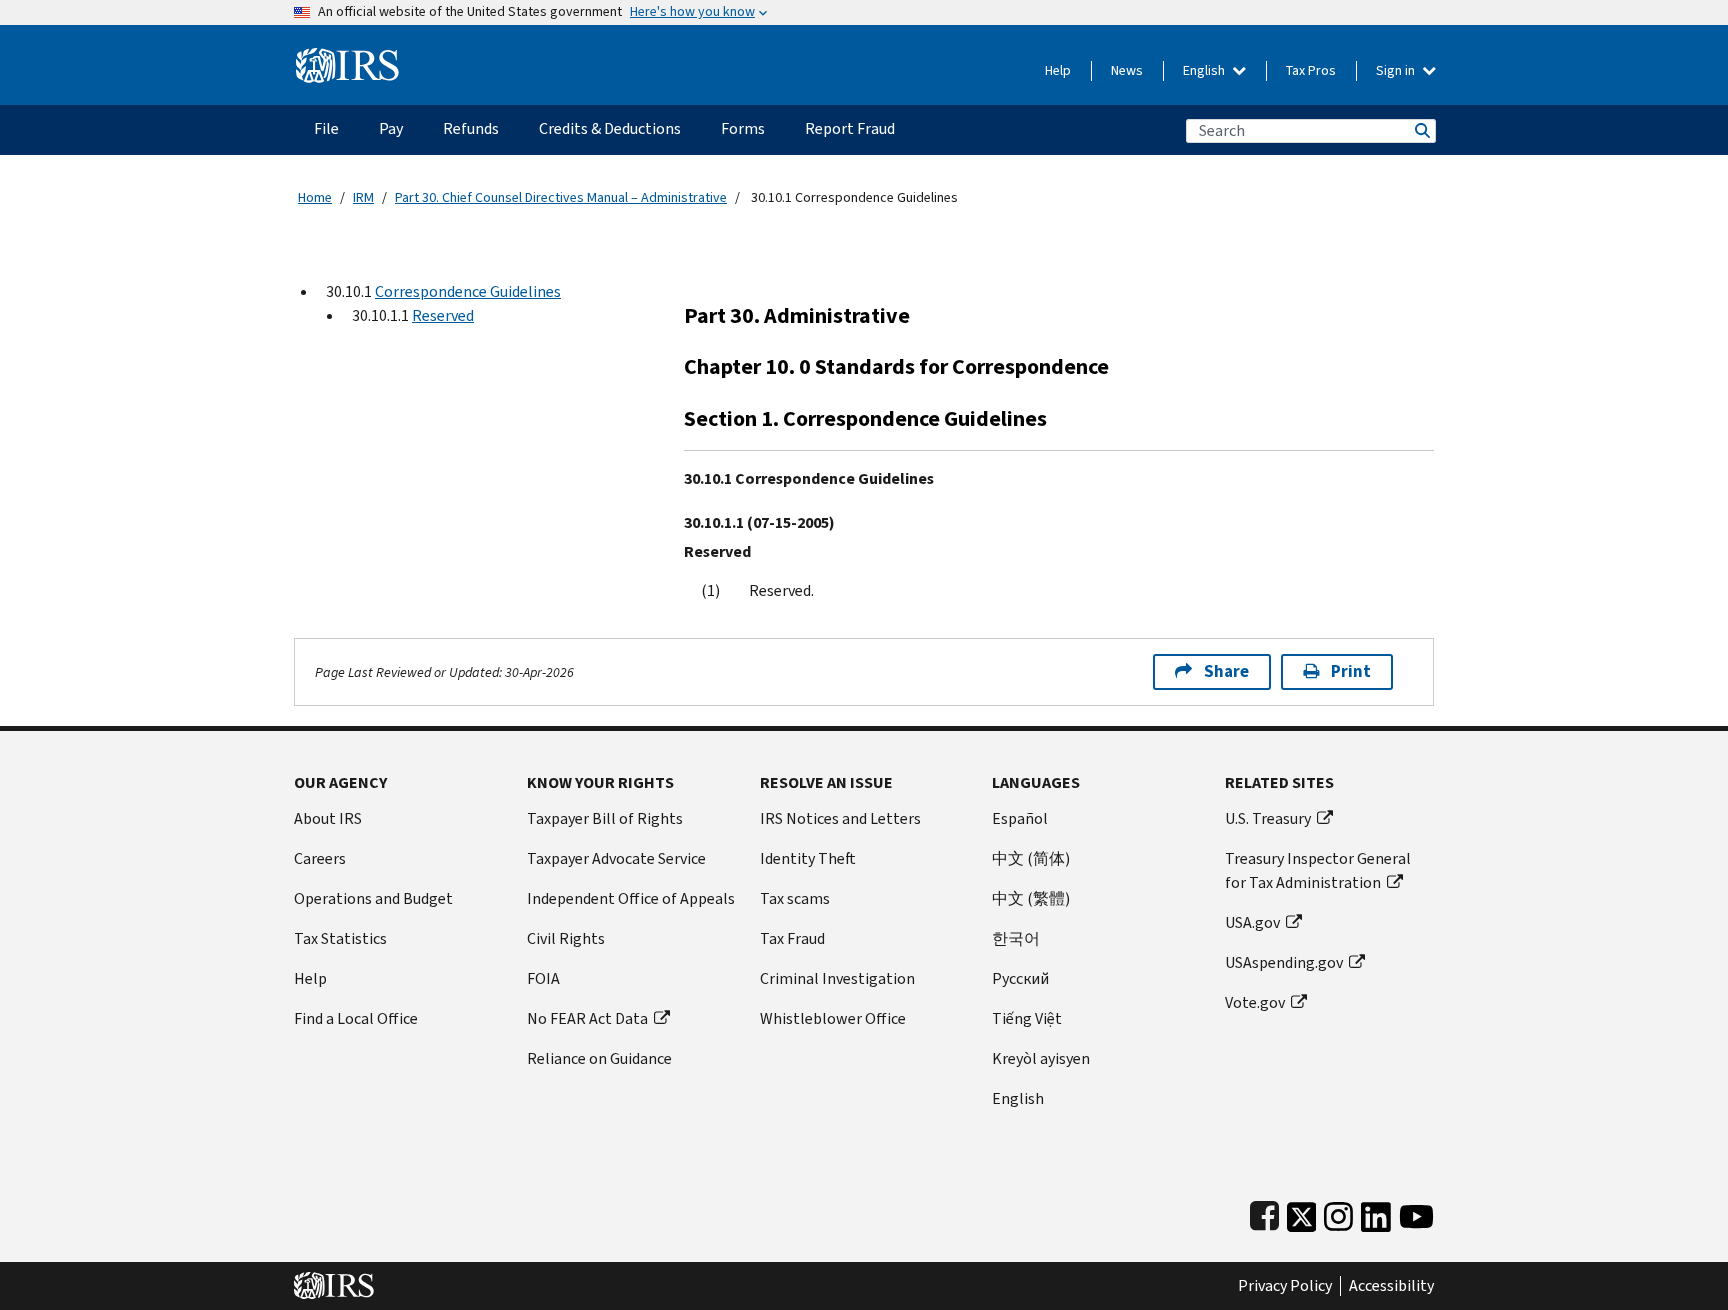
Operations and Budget (373, 898)
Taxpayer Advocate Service (616, 858)
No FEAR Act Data (587, 1018)
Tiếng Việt (1027, 1018)
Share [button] (1226, 671)
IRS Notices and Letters (840, 818)
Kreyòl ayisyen (1041, 1058)
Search (1421, 130)
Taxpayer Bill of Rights (605, 818)
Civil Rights (566, 938)
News (1127, 70)
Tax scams (795, 898)
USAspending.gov (1284, 962)
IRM (363, 197)
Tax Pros (1311, 70)
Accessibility (1391, 1286)
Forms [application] (743, 128)
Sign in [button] (1397, 70)
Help (1058, 70)
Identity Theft (808, 858)
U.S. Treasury (1268, 818)
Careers (320, 858)
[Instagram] (1338, 1212)
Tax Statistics (340, 938)
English (1205, 70)
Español (1020, 818)
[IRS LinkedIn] (1376, 1212)
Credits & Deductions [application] (610, 128)
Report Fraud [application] (850, 128)
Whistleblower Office (833, 1018)
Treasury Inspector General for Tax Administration (1318, 870)
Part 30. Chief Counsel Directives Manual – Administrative (561, 197)
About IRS (328, 818)
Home (315, 197)
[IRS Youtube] (1416, 1212)
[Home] (347, 57)
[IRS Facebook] (1264, 1212)
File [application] (326, 128)
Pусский (1020, 978)
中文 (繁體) (1031, 898)
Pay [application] (391, 128)
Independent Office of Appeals (631, 898)
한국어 (1016, 938)
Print (1351, 671)
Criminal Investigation (837, 978)
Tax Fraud (792, 938)
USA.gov (1252, 922)
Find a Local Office (356, 1018)
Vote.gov (1255, 1002)
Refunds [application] (471, 128)
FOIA (543, 978)
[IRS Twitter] (1302, 1212)
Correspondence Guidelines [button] (468, 291)
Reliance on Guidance (599, 1058)
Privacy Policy (1285, 1286)
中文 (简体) (1031, 858)
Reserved (443, 315)
